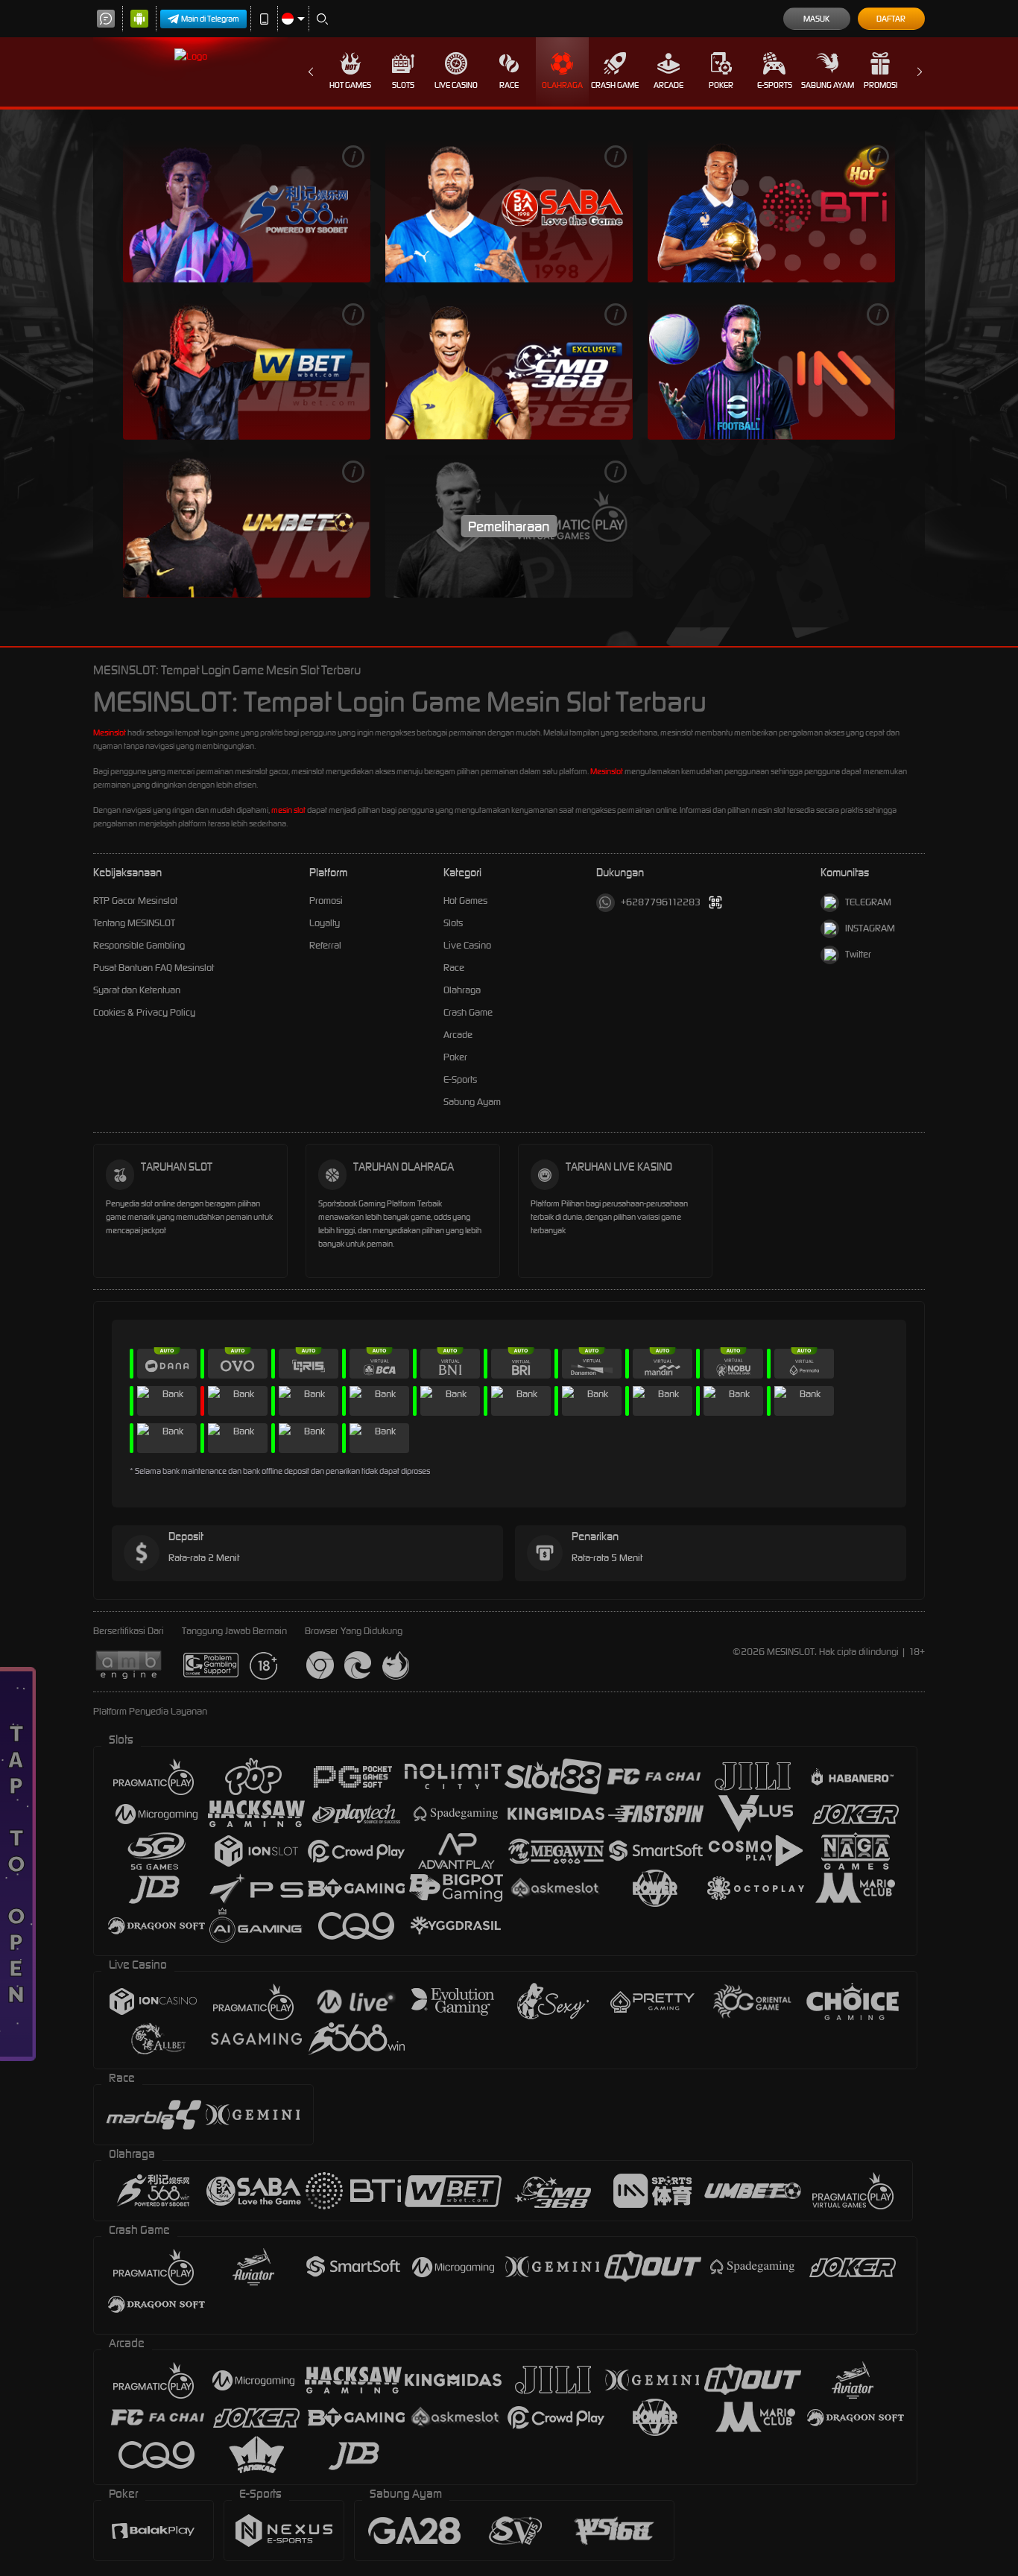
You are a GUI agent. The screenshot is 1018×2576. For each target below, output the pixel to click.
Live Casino (456, 85)
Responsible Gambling (139, 945)
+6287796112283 (661, 902)
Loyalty (325, 923)
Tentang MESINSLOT (134, 923)
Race (509, 85)
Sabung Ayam (828, 85)
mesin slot (288, 810)
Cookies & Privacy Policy (144, 1012)
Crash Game (615, 85)
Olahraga (562, 85)
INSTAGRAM (870, 928)
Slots (403, 85)
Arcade (668, 85)
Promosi (881, 85)
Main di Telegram (210, 19)
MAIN (247, 211)
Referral (325, 945)
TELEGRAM (868, 902)
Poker (721, 85)
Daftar (891, 19)
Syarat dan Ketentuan (137, 990)
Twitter (858, 954)
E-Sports (775, 85)
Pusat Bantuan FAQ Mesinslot (154, 968)
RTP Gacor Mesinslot (135, 901)
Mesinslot (110, 732)
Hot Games (350, 85)
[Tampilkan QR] (716, 903)
